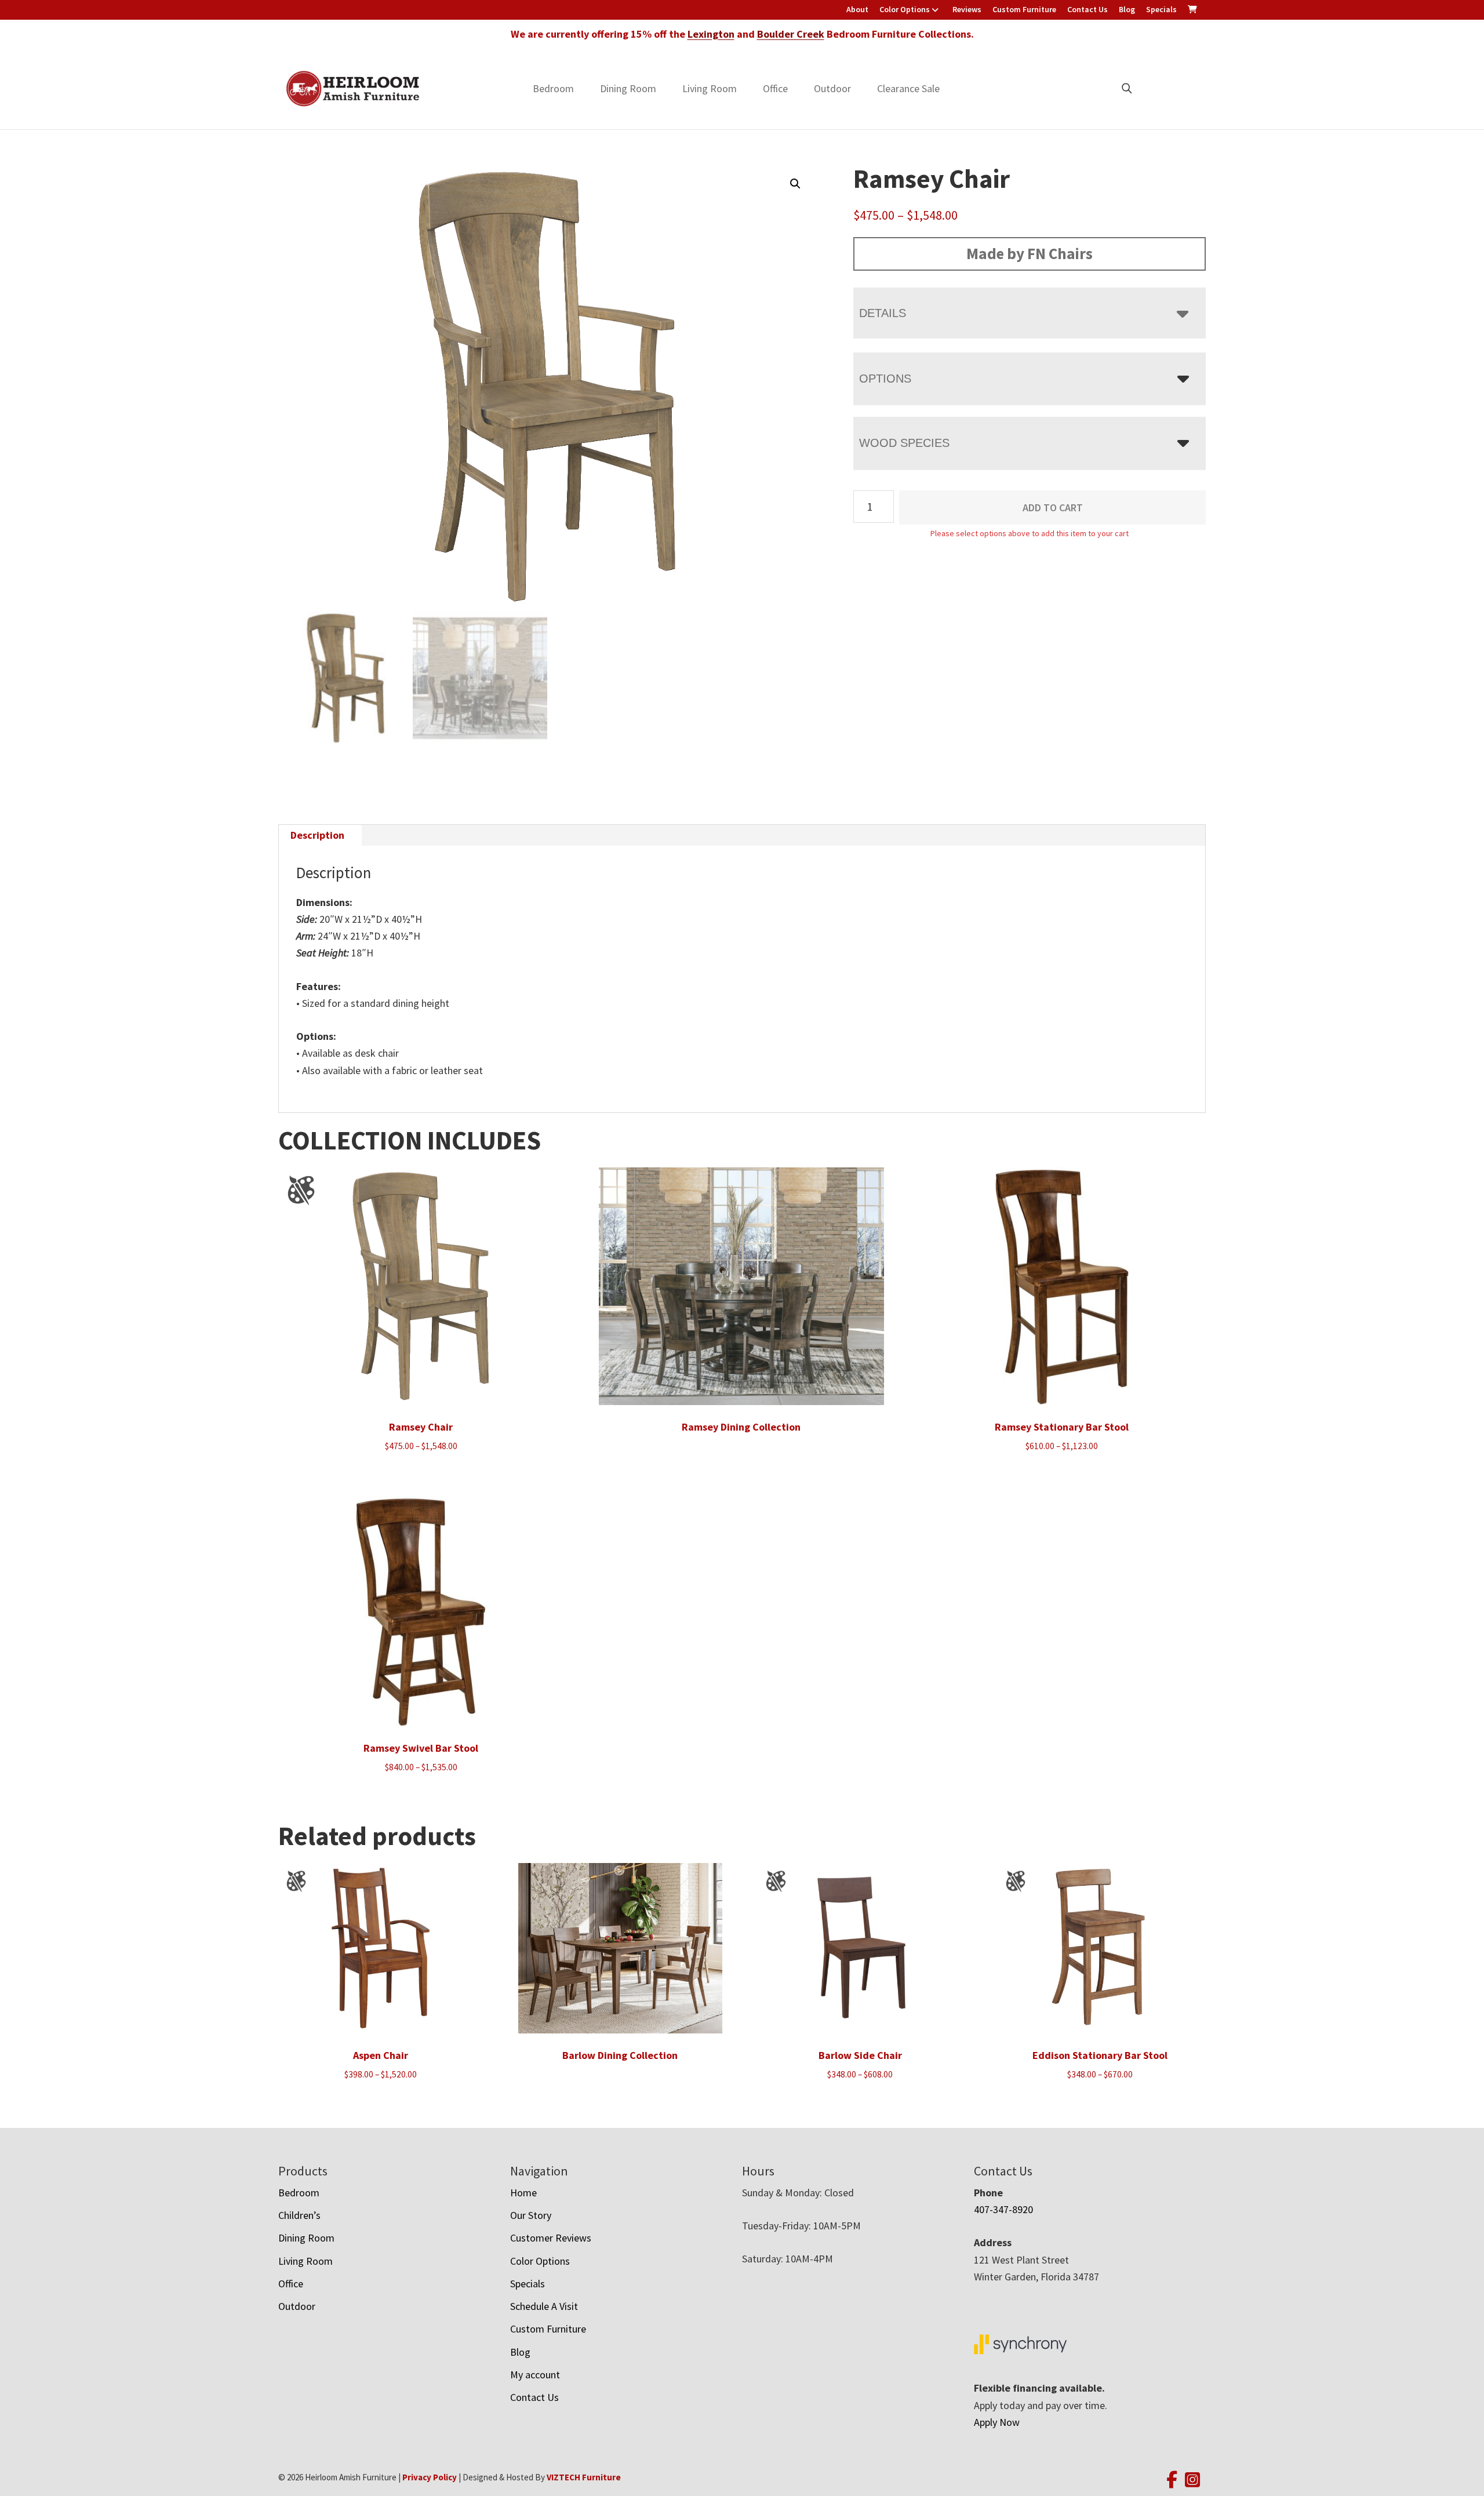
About (857, 9)
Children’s (299, 2215)
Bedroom (553, 88)
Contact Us (1087, 9)
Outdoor (832, 88)
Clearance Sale (908, 88)
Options (885, 379)
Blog (1127, 9)
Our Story (531, 2215)
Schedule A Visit (544, 2306)
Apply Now (997, 2422)
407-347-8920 (1003, 2209)
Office (775, 88)
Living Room (710, 88)
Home (523, 2193)
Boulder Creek (791, 34)
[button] (795, 184)
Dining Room (628, 88)
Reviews (967, 9)
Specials (1161, 9)
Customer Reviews (551, 2238)
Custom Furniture (1024, 9)
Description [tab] (317, 835)
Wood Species (904, 443)
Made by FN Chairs (1030, 253)
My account (535, 2375)
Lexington (711, 34)
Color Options (905, 9)
